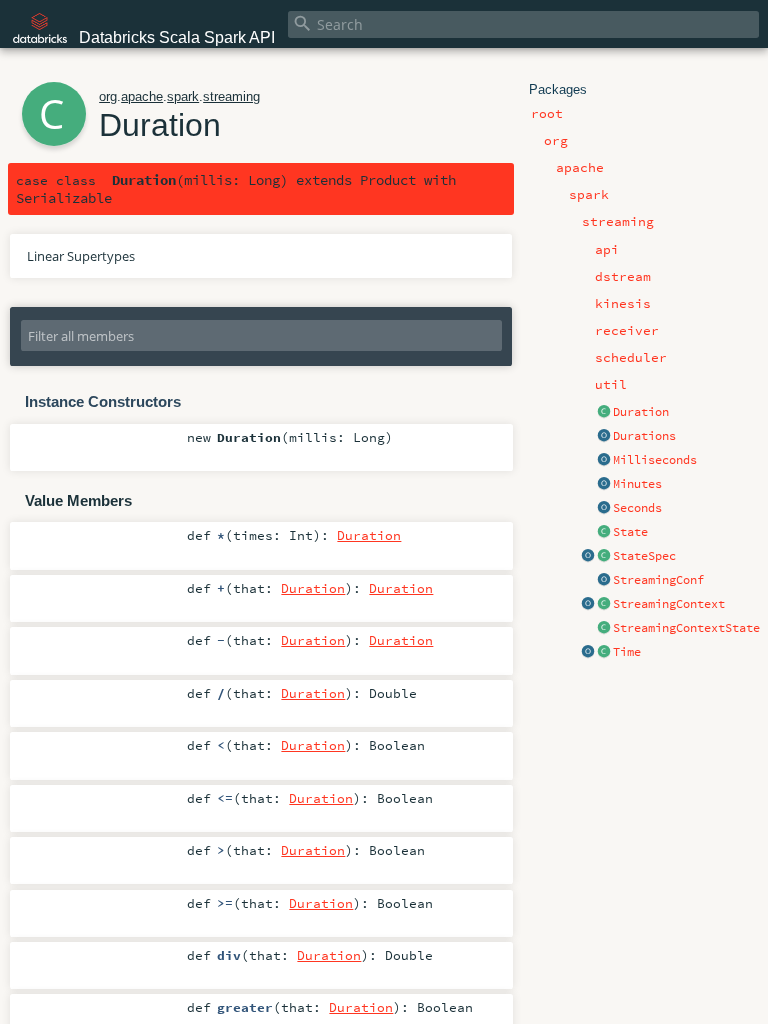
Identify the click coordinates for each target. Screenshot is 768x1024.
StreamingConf (658, 580)
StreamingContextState (686, 628)
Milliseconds (655, 460)
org (108, 96)
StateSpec (644, 556)
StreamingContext (669, 604)
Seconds (637, 508)
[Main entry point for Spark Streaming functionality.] (604, 605)
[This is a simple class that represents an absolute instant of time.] (604, 653)
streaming (231, 96)
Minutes (637, 484)
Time (627, 652)
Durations (644, 436)
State (630, 532)
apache (142, 96)
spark (183, 96)
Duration (641, 412)
